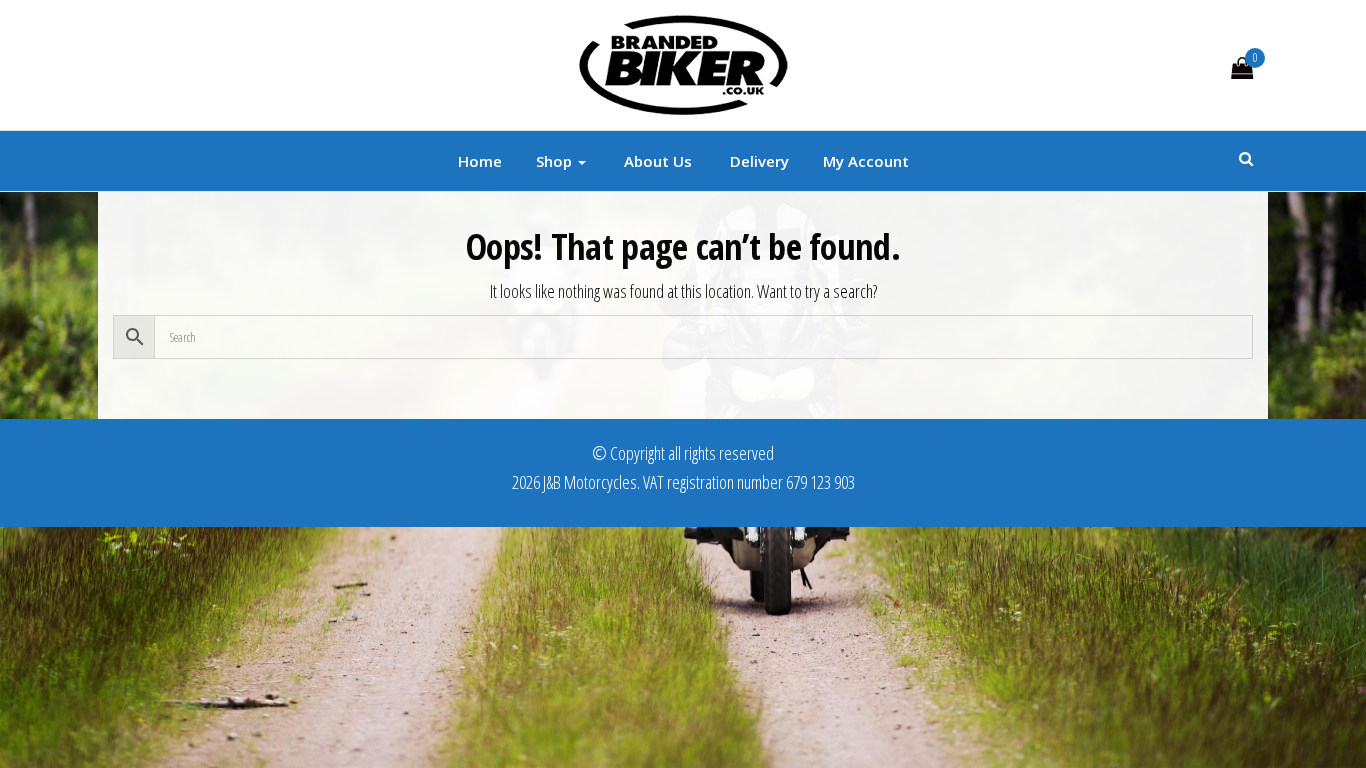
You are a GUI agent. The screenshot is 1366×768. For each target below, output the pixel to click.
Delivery (757, 161)
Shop (556, 161)
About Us (656, 161)
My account (866, 161)
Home (480, 161)
